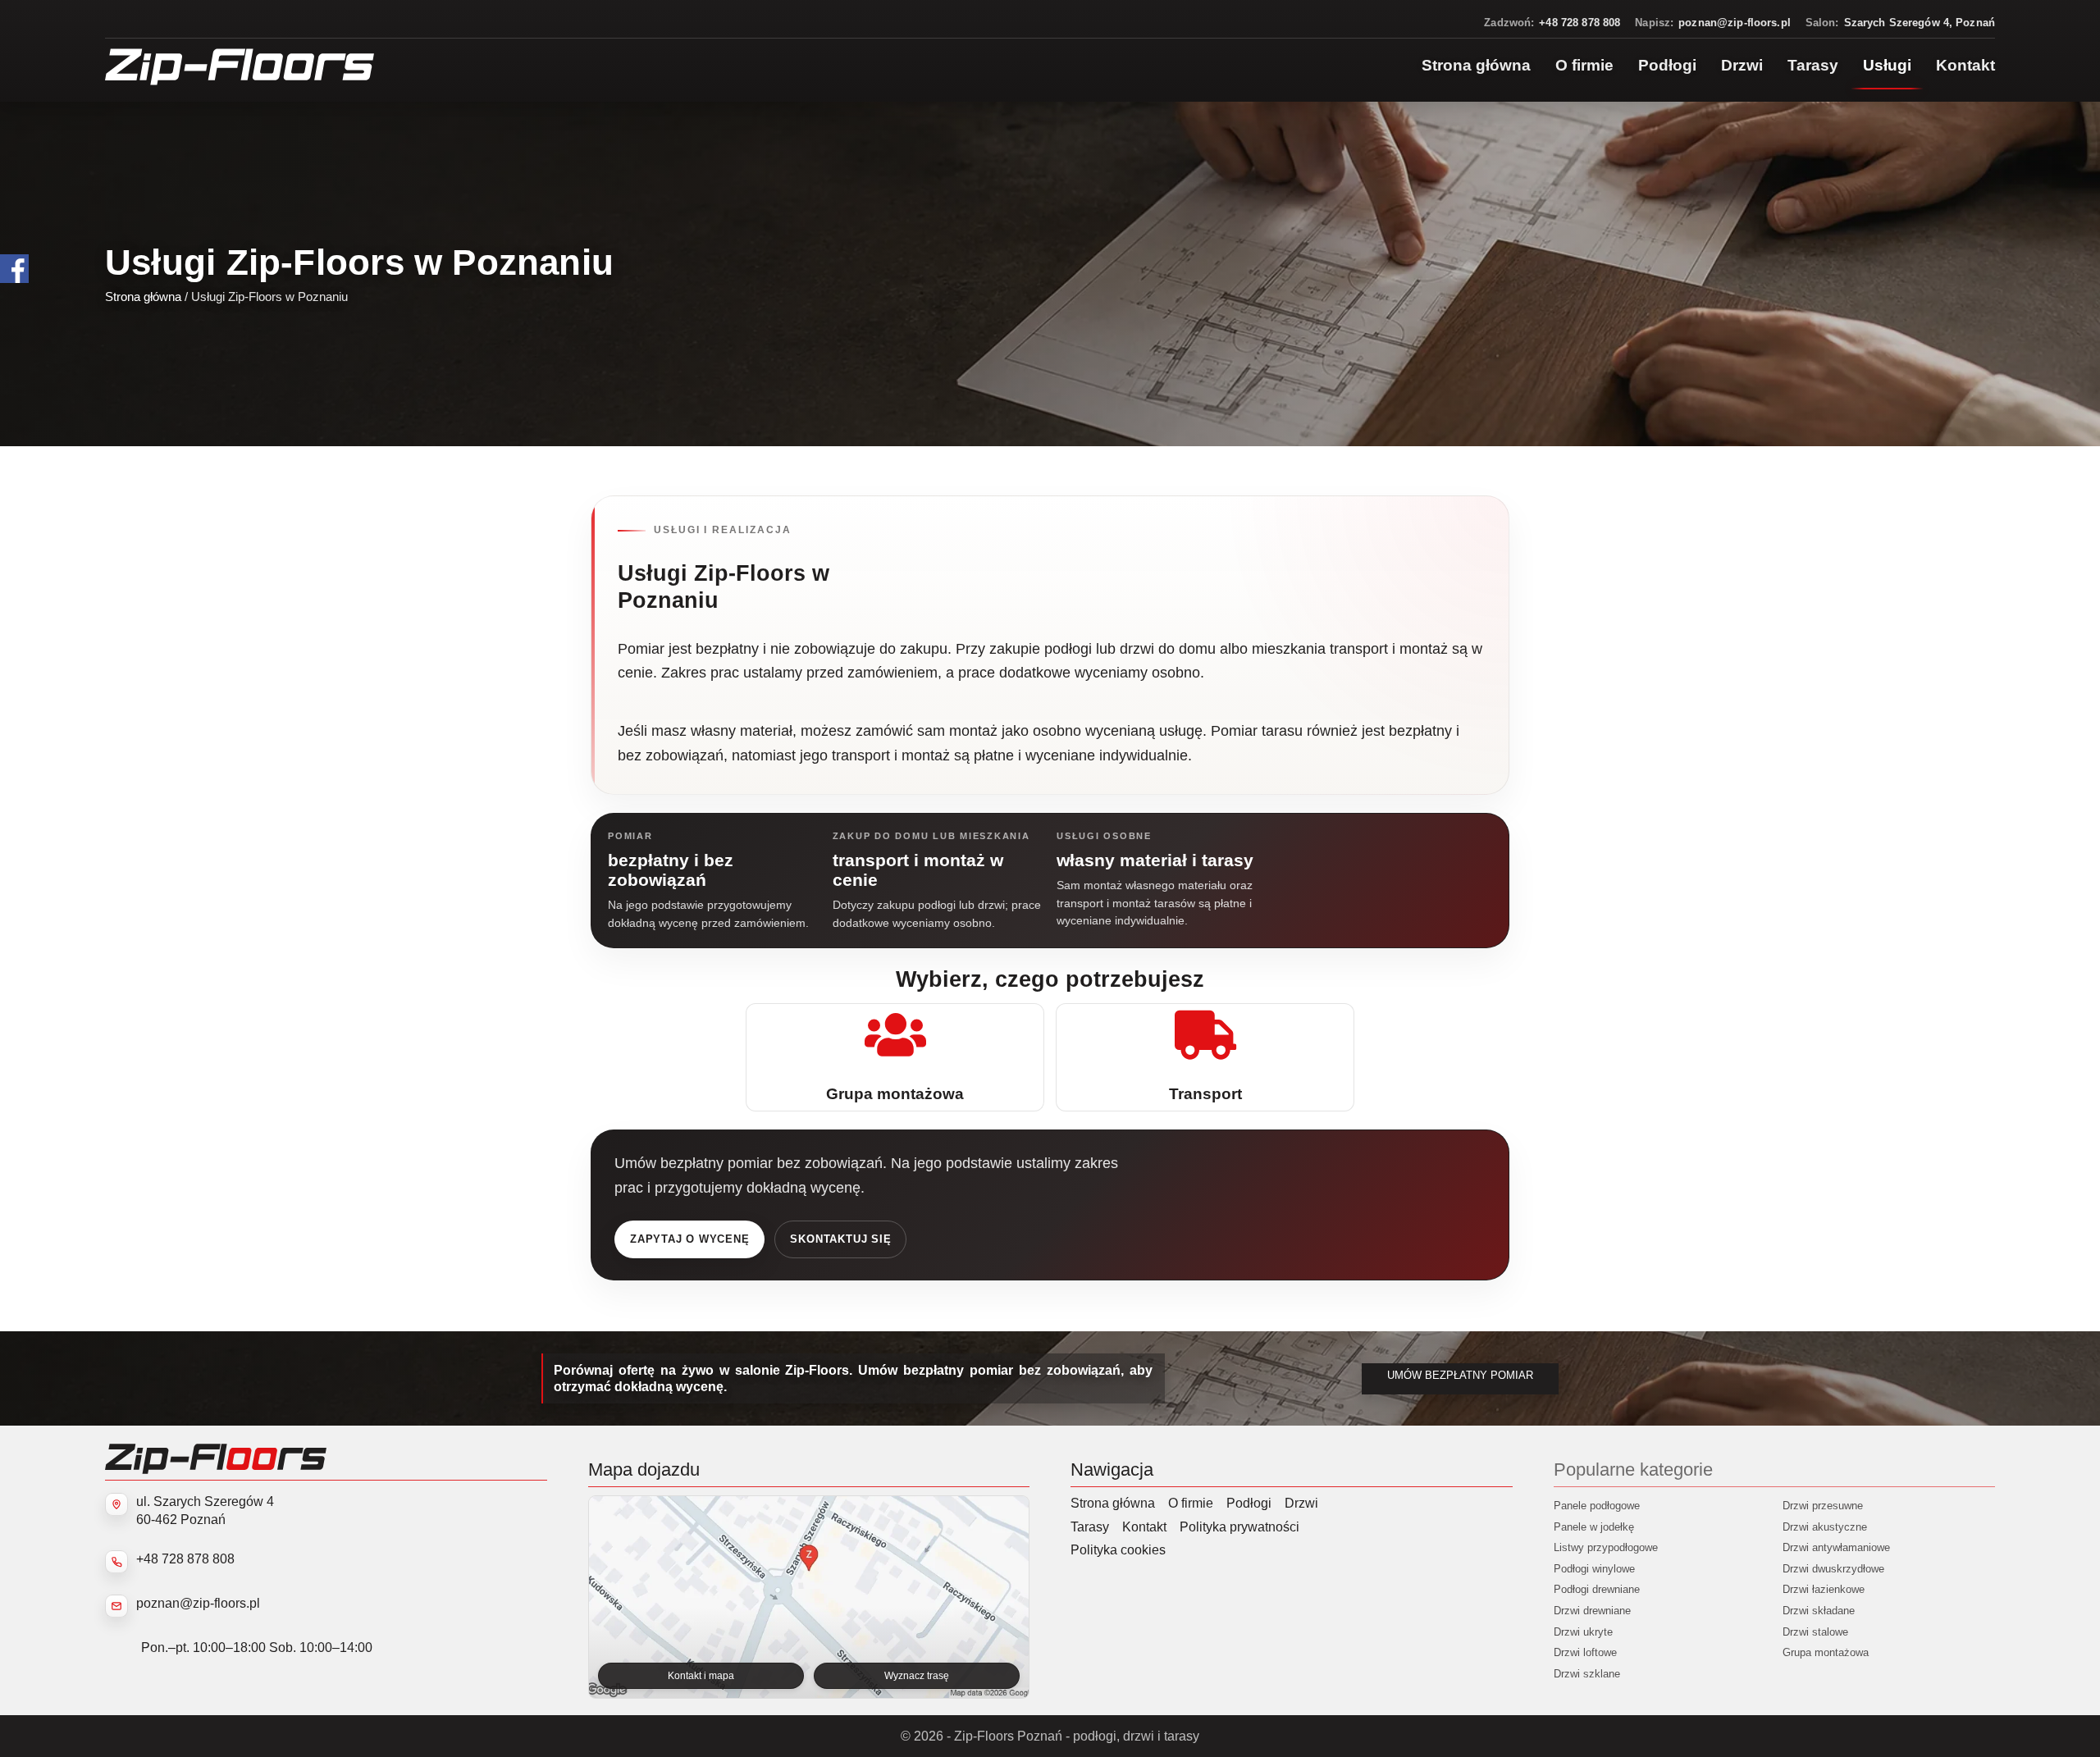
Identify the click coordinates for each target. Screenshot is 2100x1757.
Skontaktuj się (840, 1239)
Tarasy (1090, 1527)
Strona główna (143, 297)
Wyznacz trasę (917, 1676)
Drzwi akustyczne (1825, 1527)
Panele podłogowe (1597, 1506)
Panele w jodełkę (1594, 1527)
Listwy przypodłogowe (1606, 1547)
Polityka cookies (1118, 1550)
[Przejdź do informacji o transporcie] (1205, 1057)
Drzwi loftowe (1585, 1652)
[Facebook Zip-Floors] (14, 269)
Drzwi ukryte (1583, 1632)
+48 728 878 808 (185, 1559)
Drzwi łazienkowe (1824, 1589)
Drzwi (1301, 1503)
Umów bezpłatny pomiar (1460, 1376)
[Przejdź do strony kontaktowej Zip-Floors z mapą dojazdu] (809, 1597)
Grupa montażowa (1826, 1652)
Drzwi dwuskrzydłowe (1833, 1569)
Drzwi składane (1819, 1611)
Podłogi (1249, 1503)
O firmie (1191, 1503)
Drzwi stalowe (1815, 1632)
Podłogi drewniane (1597, 1589)
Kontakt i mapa (701, 1676)
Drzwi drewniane (1592, 1611)
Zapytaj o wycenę (689, 1239)
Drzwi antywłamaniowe (1836, 1547)
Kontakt (1144, 1527)
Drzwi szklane (1587, 1674)
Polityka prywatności (1239, 1527)
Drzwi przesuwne (1823, 1506)
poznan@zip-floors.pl (198, 1603)
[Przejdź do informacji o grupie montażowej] (895, 1057)
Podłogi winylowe (1594, 1569)
